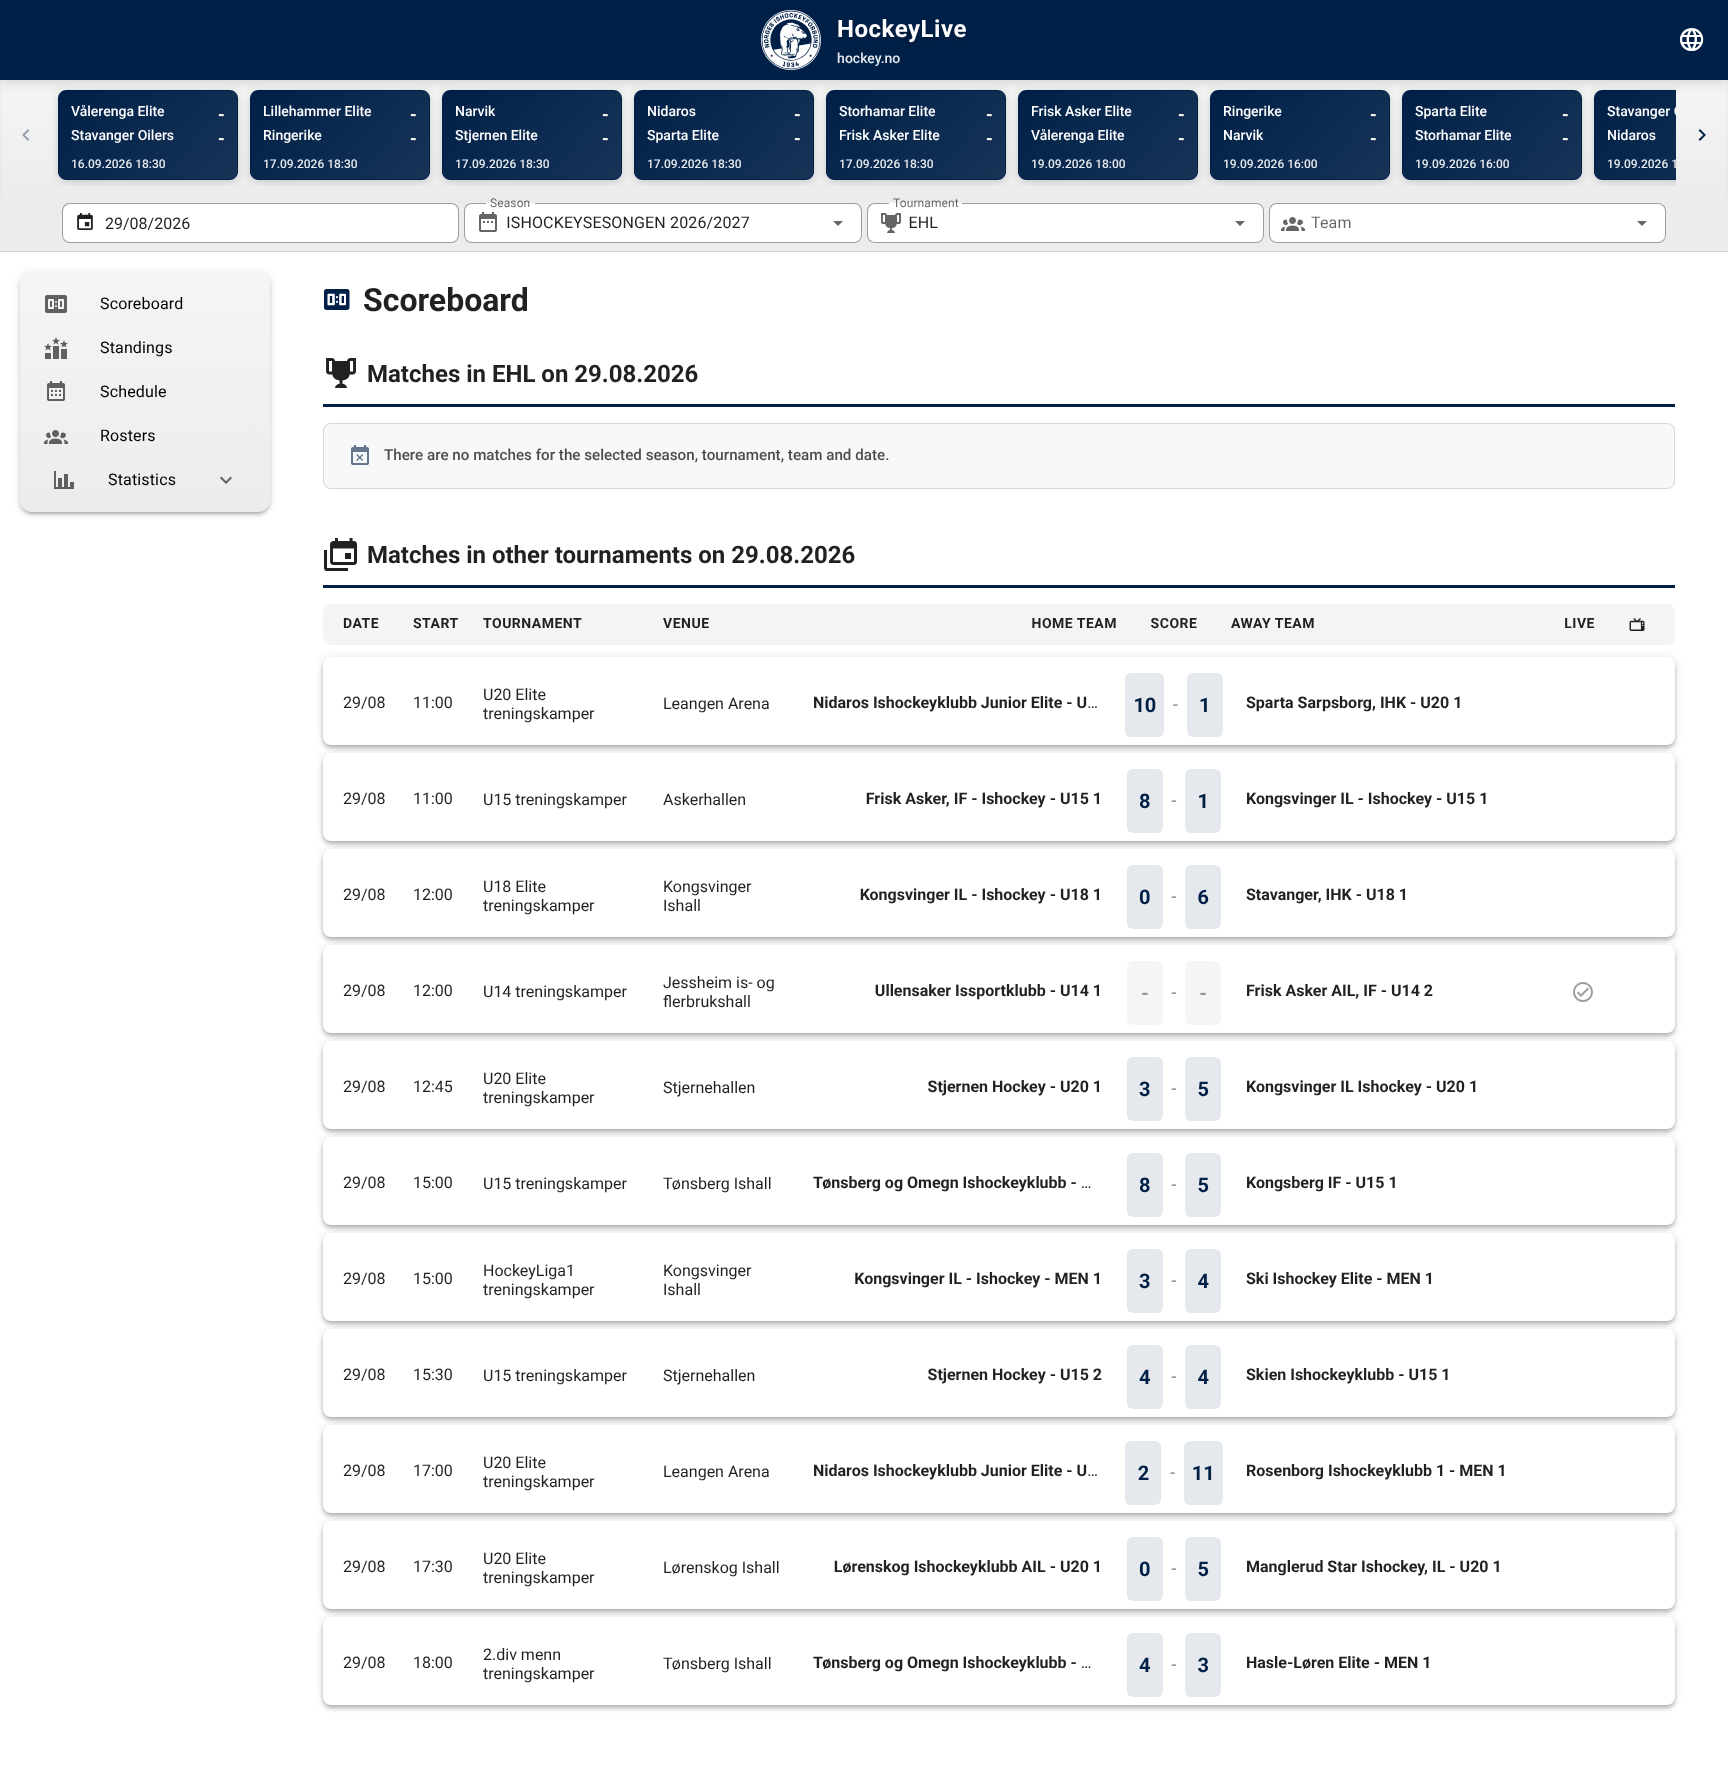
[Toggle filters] (1692, 40)
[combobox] (662, 223)
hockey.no (868, 59)
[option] (145, 304)
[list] (145, 392)
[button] (1208, 223)
